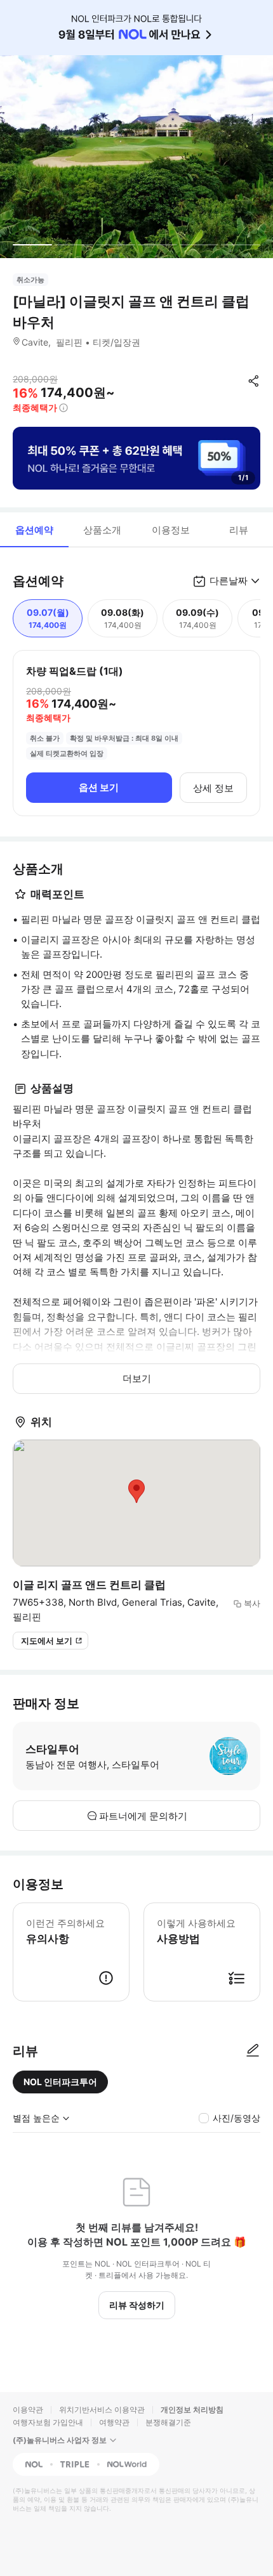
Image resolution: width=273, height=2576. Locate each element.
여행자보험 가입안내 (48, 2422)
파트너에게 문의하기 (143, 1816)
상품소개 (102, 530)
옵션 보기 (99, 787)
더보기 (137, 1378)
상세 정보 (213, 788)
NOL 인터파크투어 (60, 2082)
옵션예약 (34, 530)
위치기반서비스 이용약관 (102, 2410)
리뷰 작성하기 (137, 2305)
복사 (252, 1603)
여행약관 (114, 2422)
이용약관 (28, 2410)
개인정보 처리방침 (192, 2410)
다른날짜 (229, 581)
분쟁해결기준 (168, 2422)
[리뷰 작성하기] (253, 2051)
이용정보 (171, 530)
